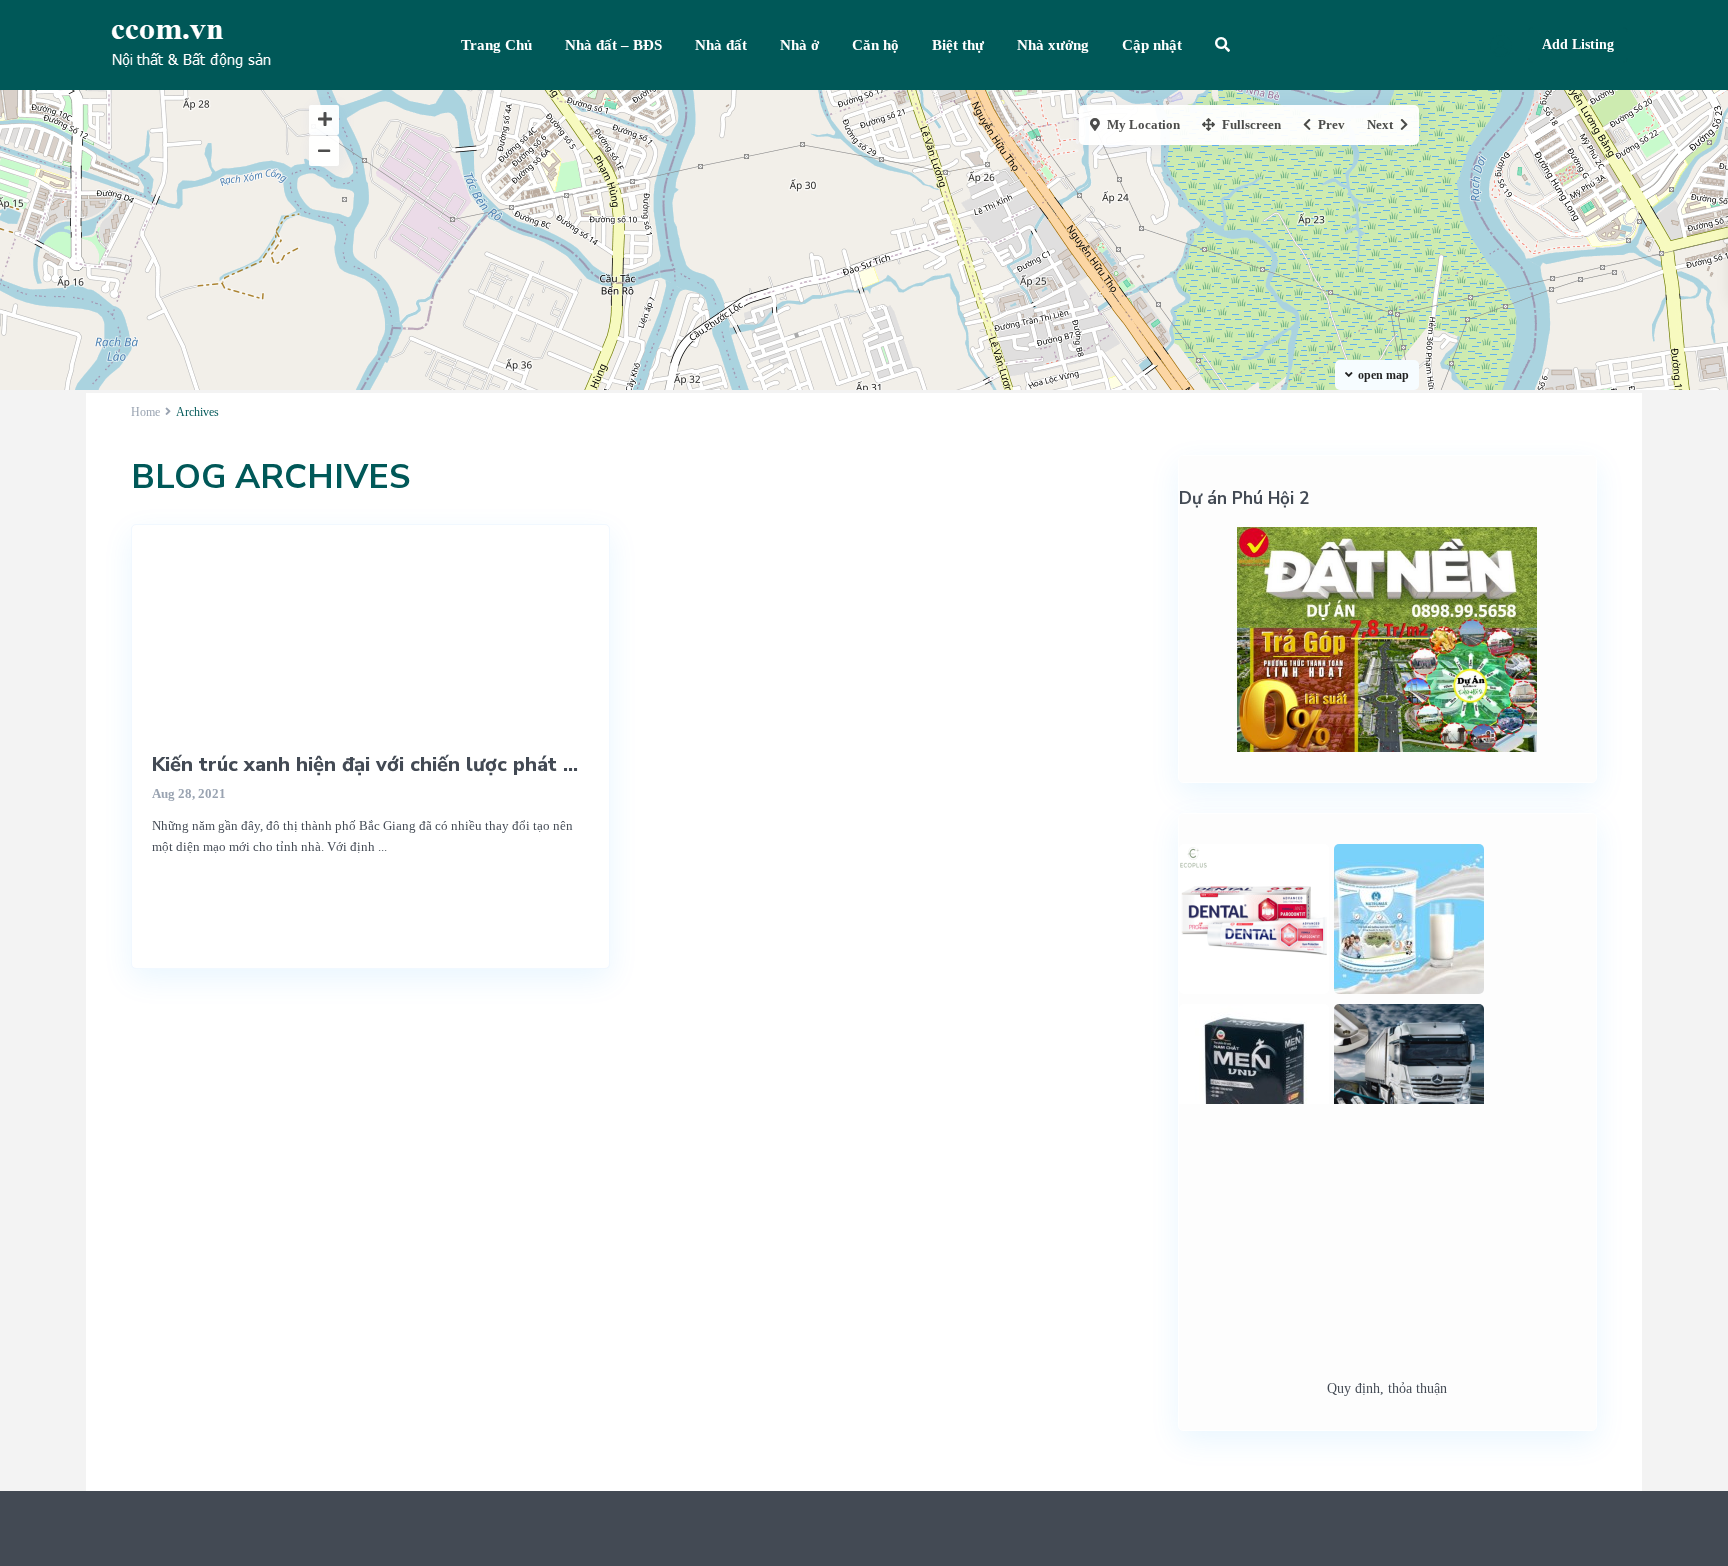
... (382, 846)
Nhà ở (799, 45)
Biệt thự (958, 45)
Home (145, 412)
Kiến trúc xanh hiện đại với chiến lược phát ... (365, 764)
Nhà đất (721, 45)
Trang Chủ (496, 45)
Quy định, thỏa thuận (1387, 1388)
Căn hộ (875, 45)
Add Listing (1578, 44)
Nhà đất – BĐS (613, 45)
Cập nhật (1152, 45)
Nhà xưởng (1053, 45)
